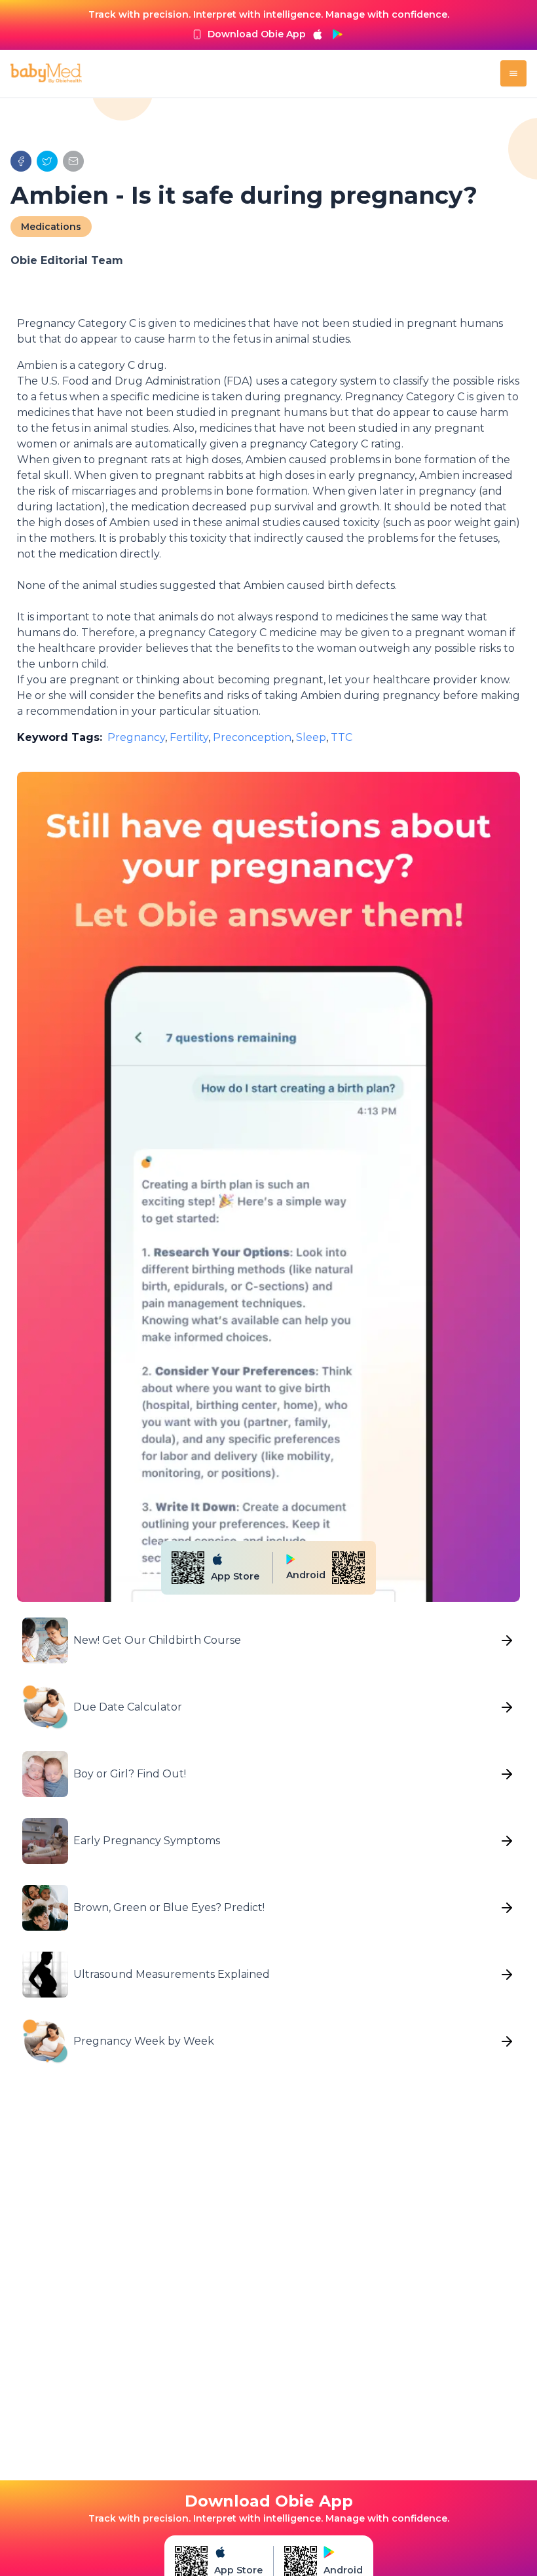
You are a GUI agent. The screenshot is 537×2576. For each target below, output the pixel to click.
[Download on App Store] (318, 34)
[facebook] (21, 161)
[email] (73, 161)
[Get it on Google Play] (337, 34)
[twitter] (47, 161)
